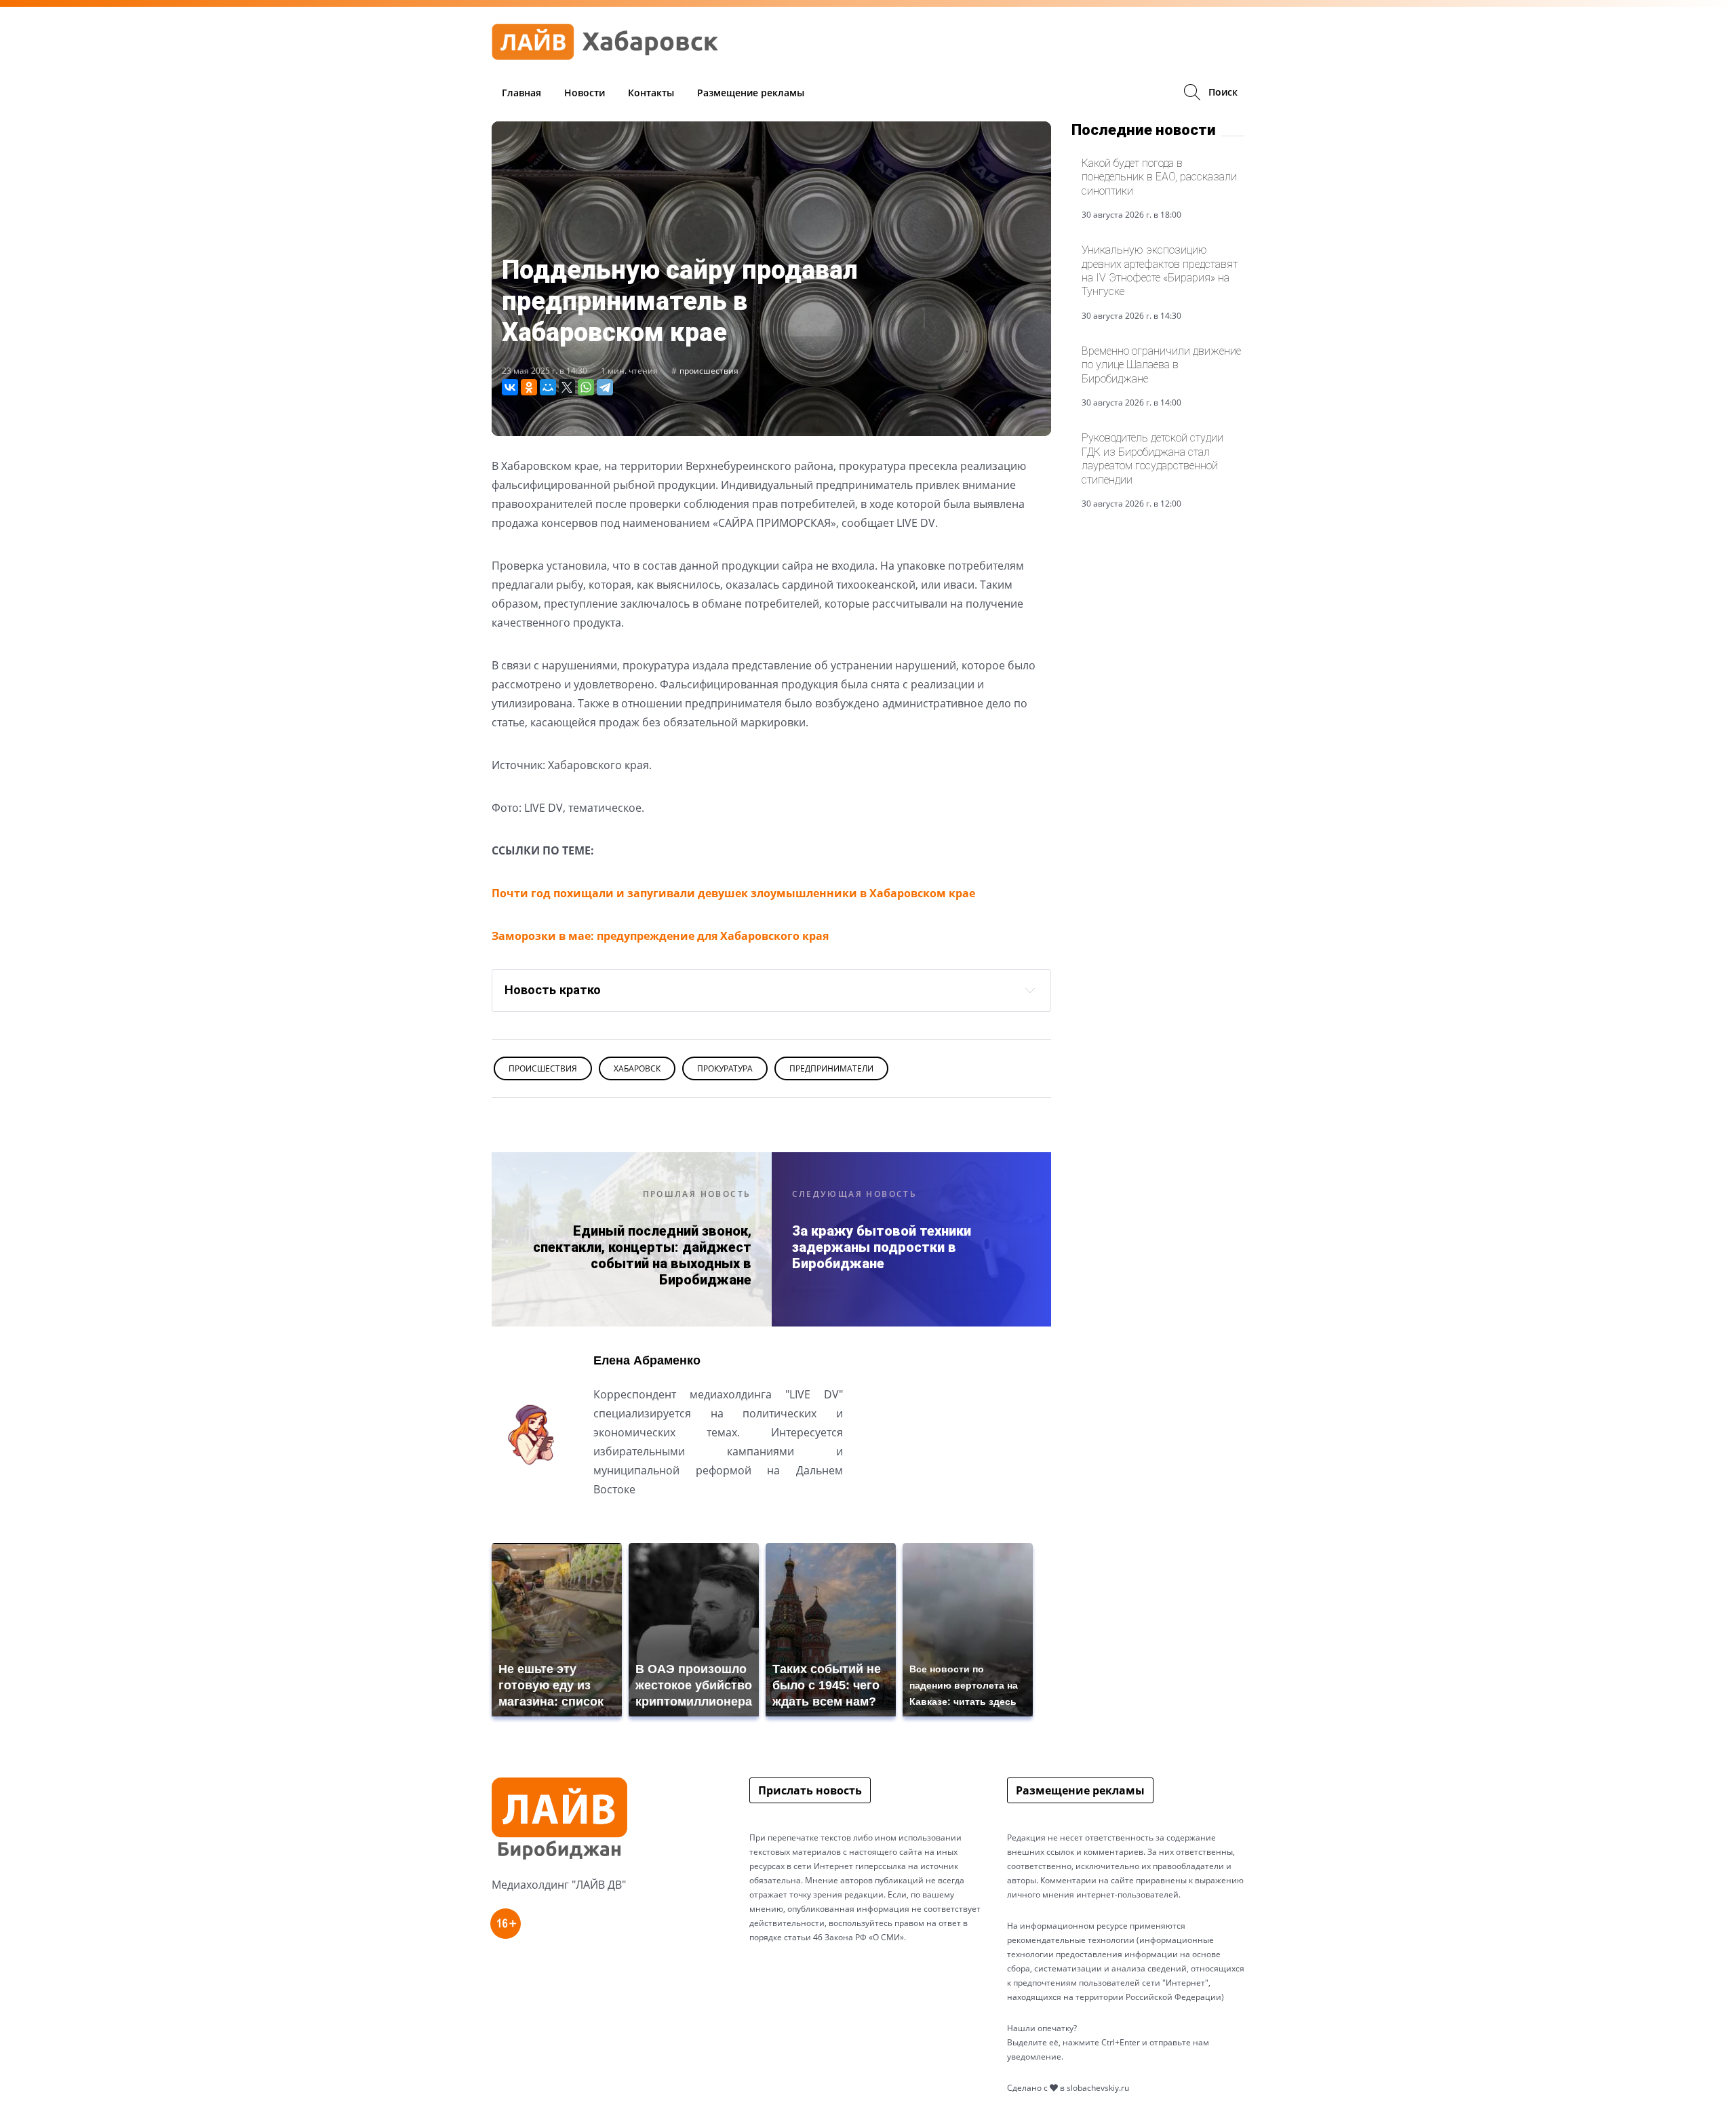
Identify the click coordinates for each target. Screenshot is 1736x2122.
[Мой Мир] (548, 387)
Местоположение (643, 1523)
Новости (585, 93)
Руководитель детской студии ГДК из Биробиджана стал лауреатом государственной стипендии (1152, 458)
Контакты (651, 93)
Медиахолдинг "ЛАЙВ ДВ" (559, 1885)
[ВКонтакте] (510, 387)
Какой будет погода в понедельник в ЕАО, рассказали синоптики (1159, 177)
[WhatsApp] (586, 387)
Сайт (606, 1523)
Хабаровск (637, 1068)
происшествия (709, 371)
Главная (521, 93)
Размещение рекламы (751, 93)
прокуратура (725, 1068)
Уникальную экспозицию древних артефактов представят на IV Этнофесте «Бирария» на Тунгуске (1160, 271)
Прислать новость (810, 1790)
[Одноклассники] (529, 387)
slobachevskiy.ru (1098, 2088)
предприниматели (831, 1068)
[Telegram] (605, 387)
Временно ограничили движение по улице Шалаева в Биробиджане (1161, 365)
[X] (567, 387)
